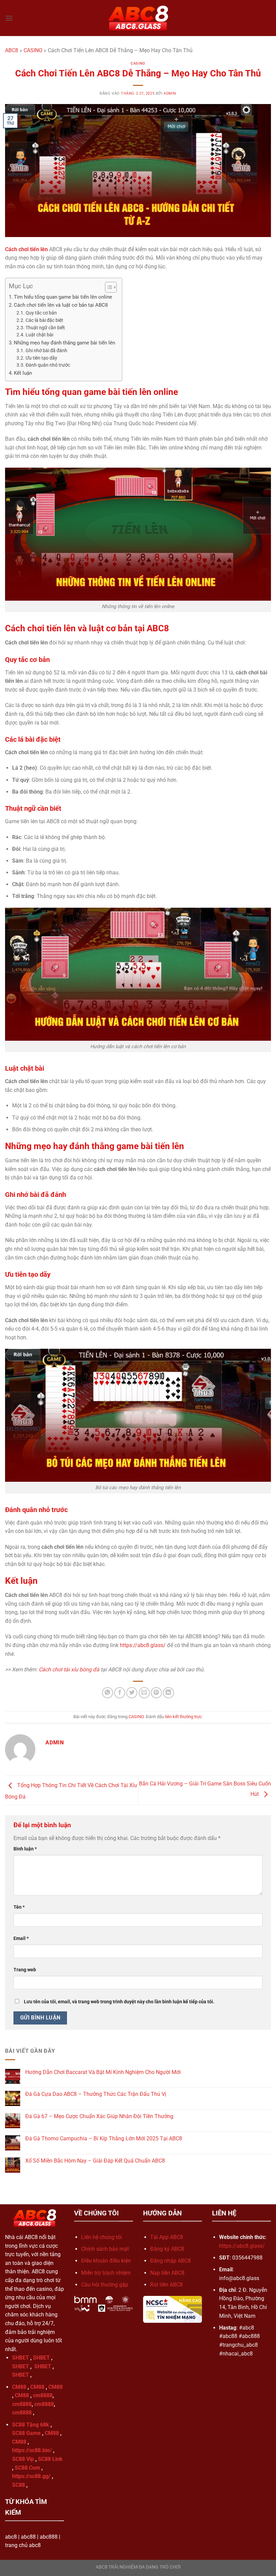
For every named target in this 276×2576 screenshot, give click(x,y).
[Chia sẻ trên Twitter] (132, 1693)
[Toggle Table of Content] (108, 287)
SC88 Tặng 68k (31, 2425)
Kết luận (23, 373)
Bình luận (25, 1849)
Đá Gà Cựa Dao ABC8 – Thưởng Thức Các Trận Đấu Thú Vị (96, 2094)
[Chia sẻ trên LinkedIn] (168, 1693)
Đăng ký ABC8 (167, 2249)
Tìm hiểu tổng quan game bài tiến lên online (63, 297)
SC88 (19, 2485)
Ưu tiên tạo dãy (41, 358)
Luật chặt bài (39, 335)
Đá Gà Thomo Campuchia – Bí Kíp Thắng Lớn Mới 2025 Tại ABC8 (104, 2138)
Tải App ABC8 (167, 2237)
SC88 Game (26, 2433)
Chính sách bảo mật (105, 2249)
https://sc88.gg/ (31, 2476)
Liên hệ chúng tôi (101, 2237)
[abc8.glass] (138, 18)
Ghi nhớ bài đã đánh (46, 350)
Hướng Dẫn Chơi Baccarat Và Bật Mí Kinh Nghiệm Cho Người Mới (103, 2072)
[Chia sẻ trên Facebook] (120, 1693)
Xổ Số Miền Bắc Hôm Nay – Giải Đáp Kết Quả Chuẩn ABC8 (95, 2161)
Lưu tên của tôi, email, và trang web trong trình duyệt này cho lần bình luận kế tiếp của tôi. (119, 2002)
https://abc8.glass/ (143, 1645)
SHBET (21, 2358)
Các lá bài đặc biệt (44, 320)
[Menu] (9, 18)
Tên (19, 1907)
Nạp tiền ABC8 (167, 2273)
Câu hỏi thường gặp (105, 2285)
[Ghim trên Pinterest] (156, 1693)
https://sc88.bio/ (32, 2450)
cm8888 (43, 2395)
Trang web (25, 1970)
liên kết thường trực (183, 1717)
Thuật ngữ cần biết (45, 328)
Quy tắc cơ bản (42, 313)
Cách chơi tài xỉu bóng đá (69, 1669)
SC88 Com (27, 2468)
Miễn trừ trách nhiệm (106, 2273)
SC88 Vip (23, 2459)
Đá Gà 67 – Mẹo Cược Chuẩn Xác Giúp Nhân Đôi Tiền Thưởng (99, 2116)
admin (170, 93)
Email (21, 1938)
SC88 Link (50, 2459)
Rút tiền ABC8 (166, 2285)
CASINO (33, 50)
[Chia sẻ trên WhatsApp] (108, 1693)
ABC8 (12, 50)
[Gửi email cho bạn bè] (144, 1693)
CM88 (19, 2387)
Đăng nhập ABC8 (170, 2261)
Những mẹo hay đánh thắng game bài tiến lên (64, 343)
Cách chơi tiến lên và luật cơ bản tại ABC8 (61, 305)
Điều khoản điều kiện (106, 2261)
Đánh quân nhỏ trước (48, 365)
